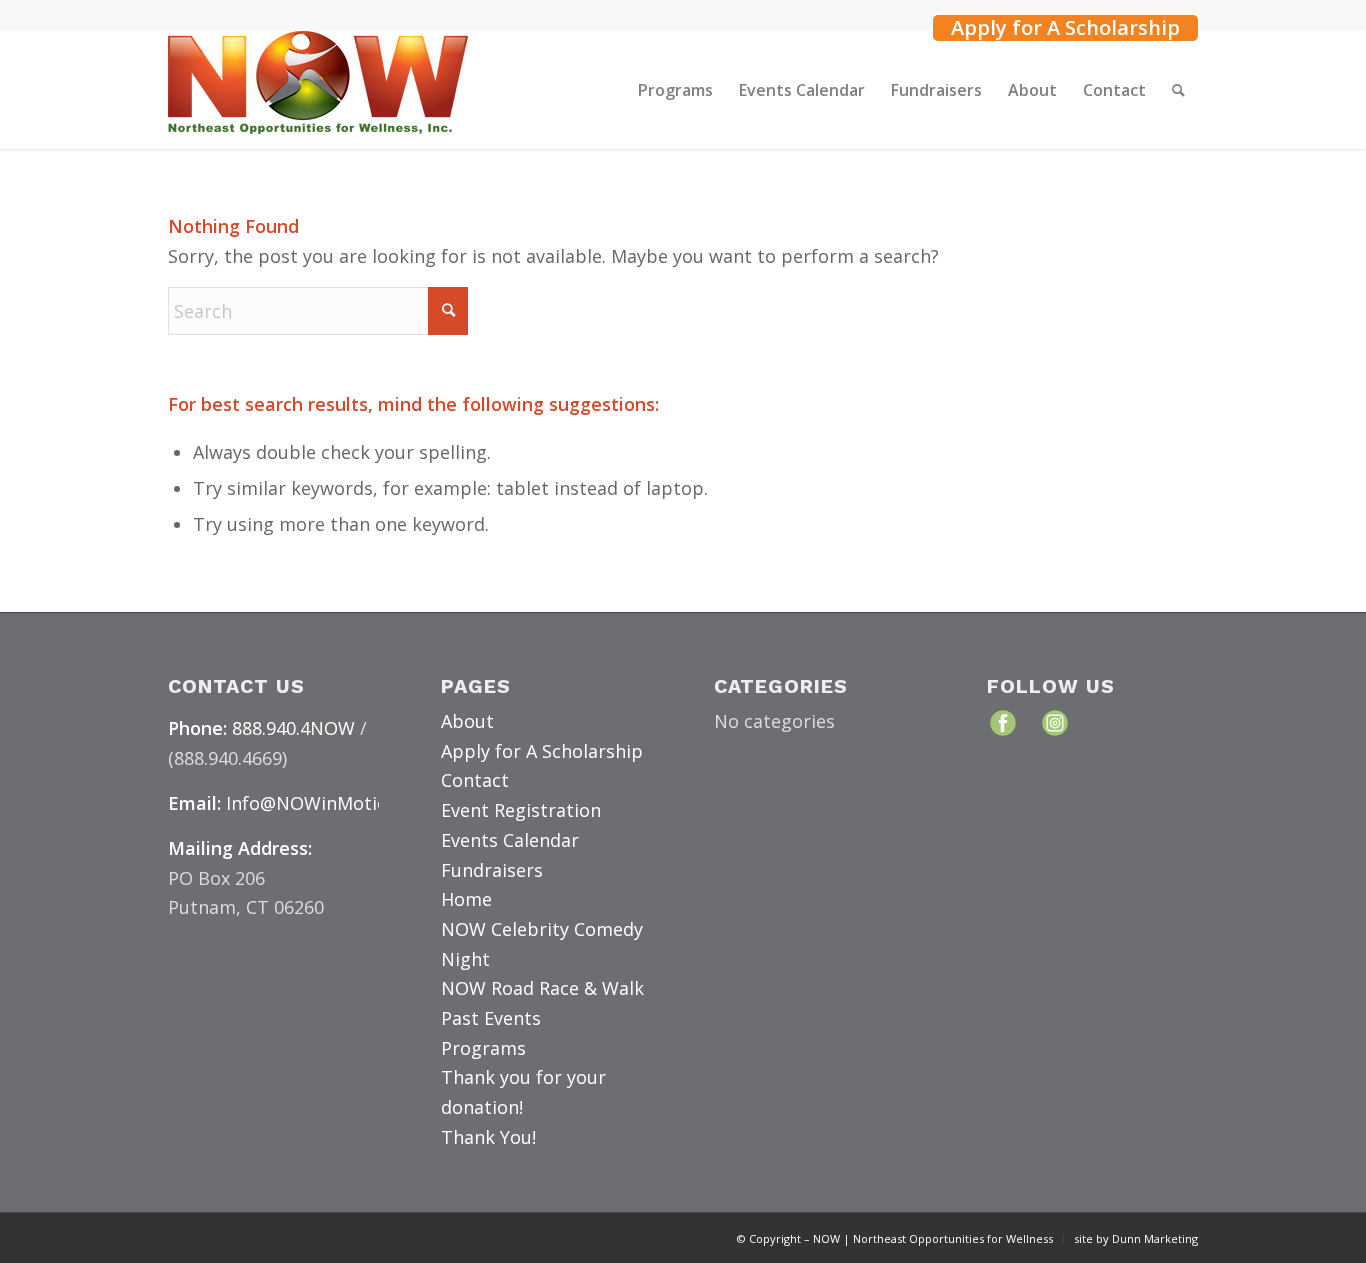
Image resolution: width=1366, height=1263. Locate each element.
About (467, 721)
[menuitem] (1060, 25)
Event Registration (521, 810)
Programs (483, 1048)
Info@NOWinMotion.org (329, 803)
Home (466, 899)
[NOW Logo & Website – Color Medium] (318, 90)
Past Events (491, 1018)
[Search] (1178, 90)
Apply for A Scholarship (1065, 28)
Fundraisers (492, 870)
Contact (475, 780)
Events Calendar (510, 840)
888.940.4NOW (293, 728)
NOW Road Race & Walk (542, 988)
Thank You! (488, 1137)
